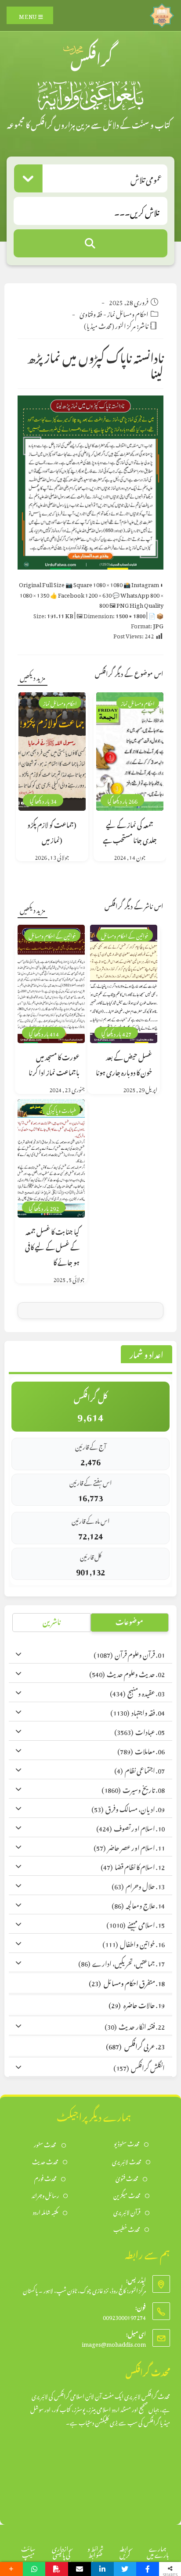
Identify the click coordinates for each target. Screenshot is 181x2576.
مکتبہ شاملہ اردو (45, 2211)
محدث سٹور (45, 2144)
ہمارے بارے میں (158, 2550)
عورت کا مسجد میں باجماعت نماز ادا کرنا (54, 1064)
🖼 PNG (136, 604)
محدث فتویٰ (127, 2178)
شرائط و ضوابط (95, 2550)
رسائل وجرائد (45, 2195)
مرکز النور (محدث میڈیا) (110, 325)
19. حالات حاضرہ (137, 2004)
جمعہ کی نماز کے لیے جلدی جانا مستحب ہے (130, 831)
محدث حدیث (45, 2161)
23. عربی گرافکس (135, 2045)
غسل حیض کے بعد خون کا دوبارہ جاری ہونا (124, 1064)
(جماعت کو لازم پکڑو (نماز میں (52, 831)
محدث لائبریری (127, 2161)
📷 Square (94, 583)
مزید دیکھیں (33, 676)
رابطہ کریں (125, 2550)
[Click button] (90, 243)
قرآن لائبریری (127, 2211)
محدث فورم (45, 2178)
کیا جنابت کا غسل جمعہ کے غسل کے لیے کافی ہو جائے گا (52, 1246)
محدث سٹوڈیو (127, 2143)
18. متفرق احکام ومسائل (127, 1982)
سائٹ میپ (28, 2550)
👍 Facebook (81, 594)
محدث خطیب (127, 2229)
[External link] (162, 13)
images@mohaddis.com (114, 2343)
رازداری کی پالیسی (62, 2550)
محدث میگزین (127, 2195)
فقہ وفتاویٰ (91, 313)
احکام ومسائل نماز (128, 313)
